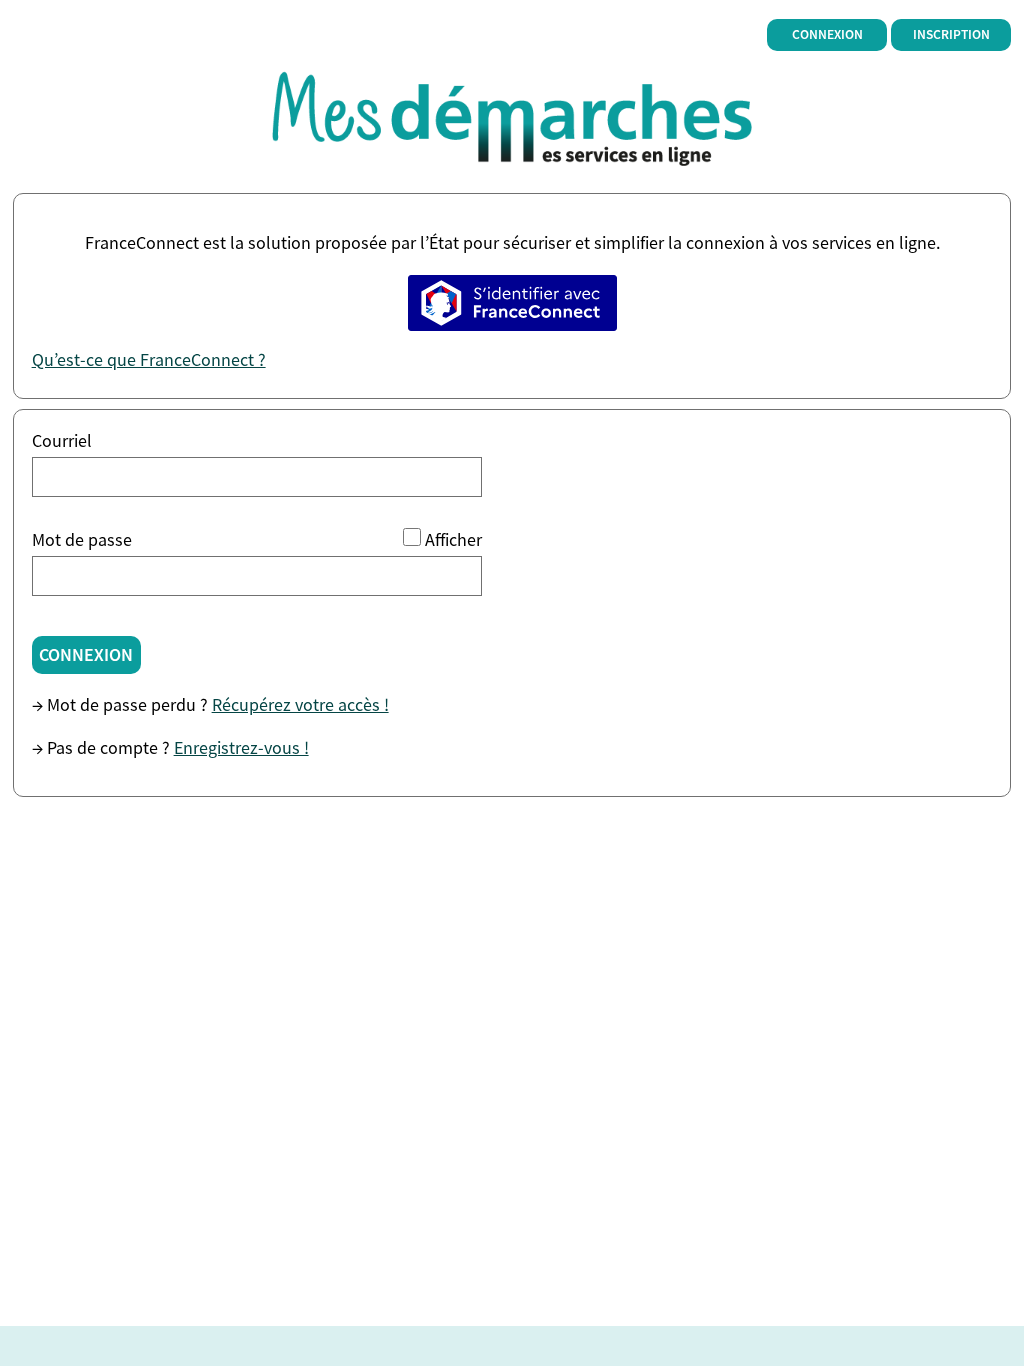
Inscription (951, 34)
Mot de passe (82, 539)
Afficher (453, 539)
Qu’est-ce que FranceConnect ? (149, 359)
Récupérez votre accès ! (300, 704)
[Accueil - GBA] (512, 115)
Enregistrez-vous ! (241, 747)
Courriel (62, 440)
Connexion (827, 34)
